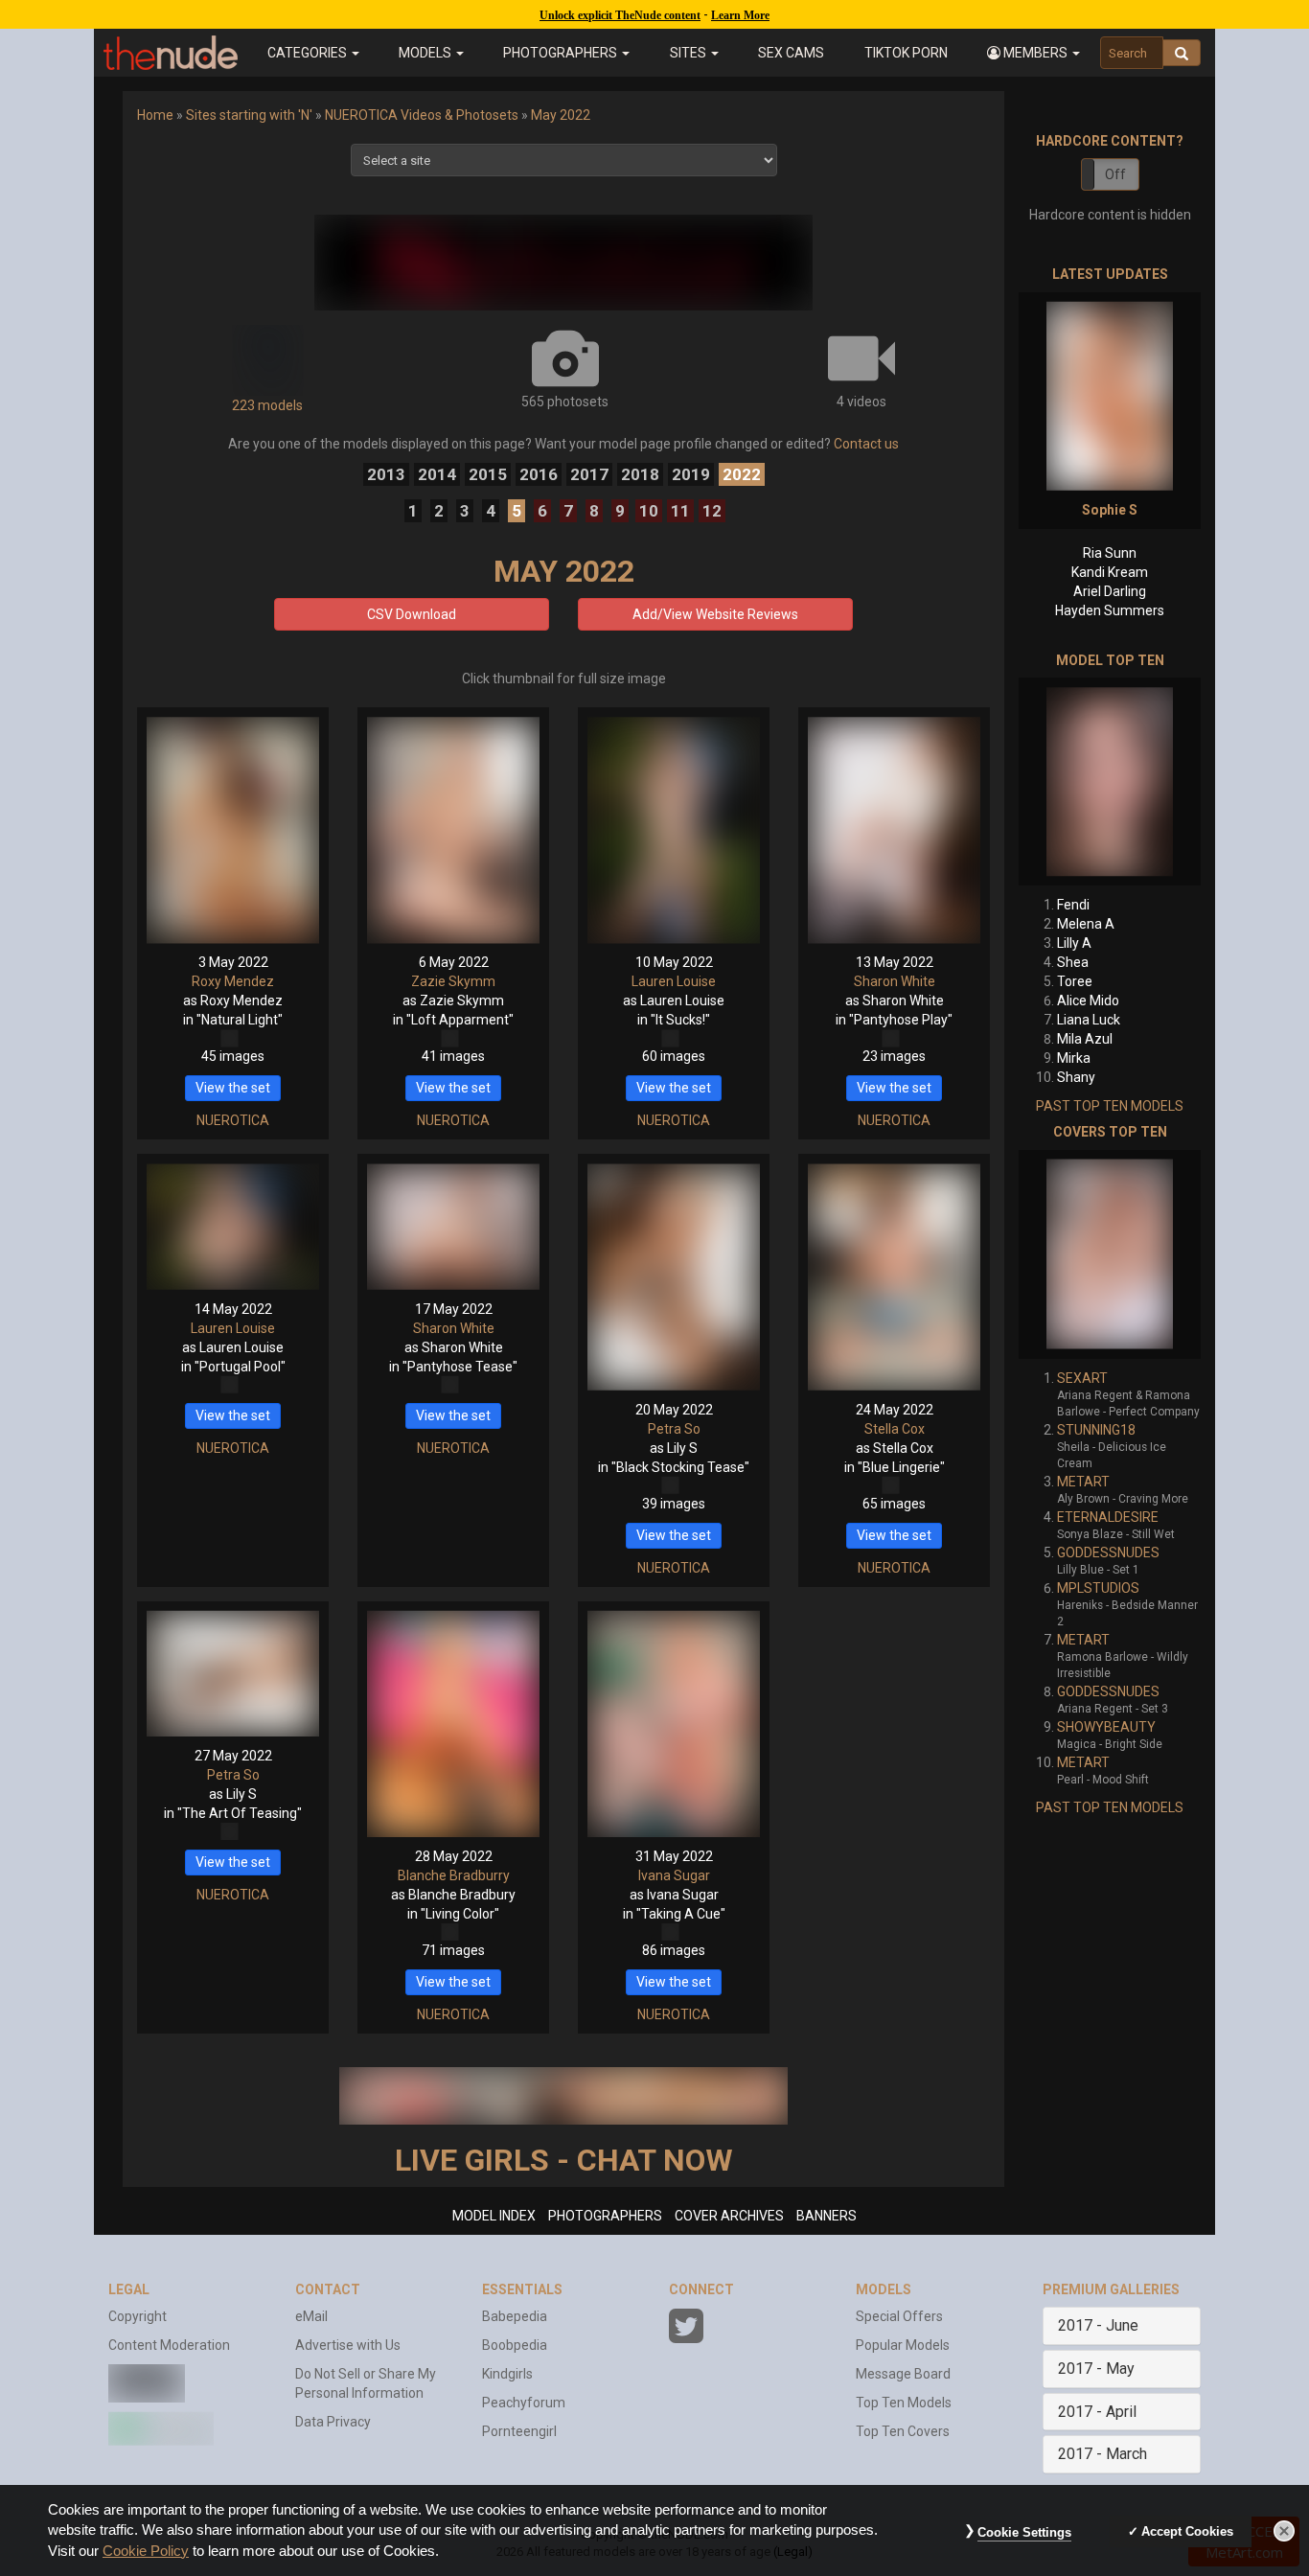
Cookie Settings (1024, 2532)
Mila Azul (1085, 1039)
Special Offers (899, 2316)
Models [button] (426, 53)
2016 (539, 474)
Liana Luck (1089, 1020)
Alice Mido (1088, 1000)
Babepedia (515, 2316)
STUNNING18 (1096, 1430)
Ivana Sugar (674, 1875)
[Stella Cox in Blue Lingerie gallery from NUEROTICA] (894, 1276)
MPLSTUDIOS (1098, 1588)
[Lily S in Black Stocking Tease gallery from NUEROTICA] (674, 1276)
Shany (1076, 1077)
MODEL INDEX (494, 2216)
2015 (488, 474)
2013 (386, 474)
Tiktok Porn (906, 53)
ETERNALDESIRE (1108, 1517)
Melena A (1086, 924)
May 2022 (561, 115)
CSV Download (412, 614)
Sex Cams (791, 53)
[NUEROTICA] (563, 263)
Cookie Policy (146, 2551)
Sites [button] (689, 53)
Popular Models (903, 2345)
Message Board (903, 2374)
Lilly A (1074, 943)
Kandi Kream (1110, 572)
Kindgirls (507, 2374)
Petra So (674, 1429)
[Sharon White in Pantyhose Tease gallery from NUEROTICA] (453, 1226)
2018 (640, 474)
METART (1083, 1482)
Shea (1073, 962)
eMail (311, 2316)
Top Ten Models (904, 2403)
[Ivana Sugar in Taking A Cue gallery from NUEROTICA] (674, 1724)
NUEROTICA (233, 1120)
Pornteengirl (519, 2431)
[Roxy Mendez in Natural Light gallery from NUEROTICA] (233, 830)
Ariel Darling (1110, 591)
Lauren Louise (674, 981)
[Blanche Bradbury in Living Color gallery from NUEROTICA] (453, 1724)
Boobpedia (515, 2345)
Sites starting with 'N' (249, 115)
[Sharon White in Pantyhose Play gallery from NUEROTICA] (894, 830)
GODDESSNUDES (1108, 1552)
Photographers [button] (562, 53)
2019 (691, 474)
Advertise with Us (348, 2345)
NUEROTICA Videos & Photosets (422, 115)
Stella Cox (895, 1429)
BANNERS (827, 2216)
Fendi (1073, 905)
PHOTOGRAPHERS (605, 2216)
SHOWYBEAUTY (1106, 1727)
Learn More (740, 15)
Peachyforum (524, 2403)
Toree (1075, 981)
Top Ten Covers (903, 2431)
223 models (267, 405)
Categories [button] (309, 53)
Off (1115, 174)
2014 (437, 474)
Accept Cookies (1187, 2531)
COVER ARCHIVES (729, 2216)
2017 (589, 474)
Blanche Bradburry (454, 1875)
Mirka (1074, 1058)
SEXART (1082, 1378)
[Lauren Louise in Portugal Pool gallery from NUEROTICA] (233, 1226)
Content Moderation (169, 2345)
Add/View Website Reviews (715, 614)
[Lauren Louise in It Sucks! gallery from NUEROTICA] (674, 830)
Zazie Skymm (453, 981)
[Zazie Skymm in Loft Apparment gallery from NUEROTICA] (453, 830)
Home (155, 115)
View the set (233, 1088)
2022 (742, 474)
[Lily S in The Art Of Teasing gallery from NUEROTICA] (233, 1674)
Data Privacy (333, 2422)
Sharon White (895, 981)
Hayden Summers (1110, 610)
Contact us (866, 444)
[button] (1033, 53)
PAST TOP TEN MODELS (1110, 1106)
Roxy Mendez (233, 981)
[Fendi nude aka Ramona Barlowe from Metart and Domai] (1110, 782)
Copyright (138, 2316)
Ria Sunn (1110, 553)
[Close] (1284, 2531)
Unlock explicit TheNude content (620, 15)
